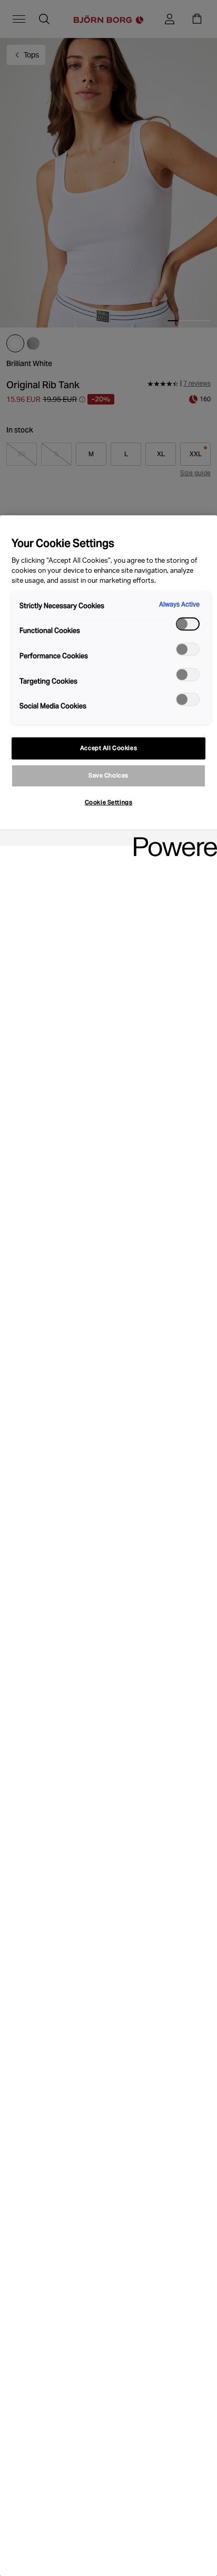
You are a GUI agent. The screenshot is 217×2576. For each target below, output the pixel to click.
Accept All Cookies (108, 748)
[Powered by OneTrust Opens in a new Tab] (172, 839)
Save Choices (108, 775)
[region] (108, 1546)
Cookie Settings (109, 802)
